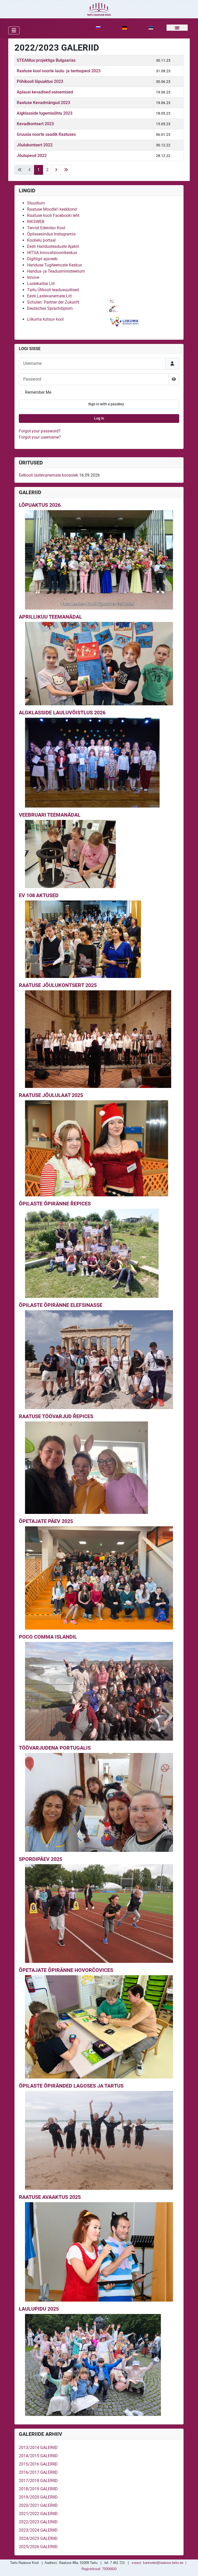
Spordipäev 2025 (40, 1859)
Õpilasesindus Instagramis (51, 234)
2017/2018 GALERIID (38, 2481)
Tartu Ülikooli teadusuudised (53, 290)
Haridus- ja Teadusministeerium (56, 271)
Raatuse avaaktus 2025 (50, 2197)
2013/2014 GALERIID (38, 2448)
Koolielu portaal (41, 240)
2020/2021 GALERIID (38, 2505)
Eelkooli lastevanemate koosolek (48, 475)
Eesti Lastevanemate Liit (49, 296)
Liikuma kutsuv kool (45, 319)
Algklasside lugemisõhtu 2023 (45, 113)
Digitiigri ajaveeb (42, 259)
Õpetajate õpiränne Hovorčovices (66, 1970)
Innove (33, 277)
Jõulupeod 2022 (32, 156)
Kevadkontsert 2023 (35, 124)
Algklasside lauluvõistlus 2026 (62, 713)
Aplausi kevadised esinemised (45, 92)
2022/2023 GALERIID (38, 2522)
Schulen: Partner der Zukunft (53, 302)
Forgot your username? (40, 437)
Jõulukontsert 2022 (35, 145)
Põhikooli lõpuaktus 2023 (40, 81)
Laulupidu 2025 (39, 2309)
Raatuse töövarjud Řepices (56, 1416)
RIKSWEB (36, 222)
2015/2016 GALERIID (38, 2464)
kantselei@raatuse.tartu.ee (163, 2563)
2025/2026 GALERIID (38, 2547)
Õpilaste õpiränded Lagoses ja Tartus (71, 2086)
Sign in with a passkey (106, 404)
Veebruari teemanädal (50, 815)
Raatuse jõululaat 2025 (51, 1095)
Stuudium (36, 203)
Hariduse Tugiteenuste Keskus (55, 265)
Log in (99, 418)
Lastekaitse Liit (41, 284)
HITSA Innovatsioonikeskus (52, 253)
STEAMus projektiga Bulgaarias (46, 60)
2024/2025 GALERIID (38, 2538)
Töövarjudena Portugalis (55, 1748)
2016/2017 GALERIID (38, 2472)
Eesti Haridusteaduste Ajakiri (53, 246)
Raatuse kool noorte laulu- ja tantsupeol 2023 (59, 71)
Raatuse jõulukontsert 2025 (58, 985)
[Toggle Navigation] (14, 30)
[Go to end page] (66, 170)
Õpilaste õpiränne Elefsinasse (61, 1305)
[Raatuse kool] (99, 9)
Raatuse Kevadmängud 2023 (43, 103)
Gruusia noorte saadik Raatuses (46, 134)
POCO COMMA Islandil (48, 1637)
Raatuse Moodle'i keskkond (52, 209)
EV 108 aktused (39, 895)
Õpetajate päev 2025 (46, 1521)
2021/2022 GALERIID (38, 2514)
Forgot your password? (40, 431)
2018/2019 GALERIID (38, 2489)
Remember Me (38, 392)
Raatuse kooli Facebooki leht (53, 215)
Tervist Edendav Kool (46, 228)
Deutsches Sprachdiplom (50, 308)
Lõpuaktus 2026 (40, 505)
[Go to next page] (56, 170)
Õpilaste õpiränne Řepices (55, 1204)
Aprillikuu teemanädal (50, 617)
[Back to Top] (189, 2566)
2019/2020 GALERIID (38, 2497)
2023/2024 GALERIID (38, 2530)
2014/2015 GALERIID (38, 2456)
